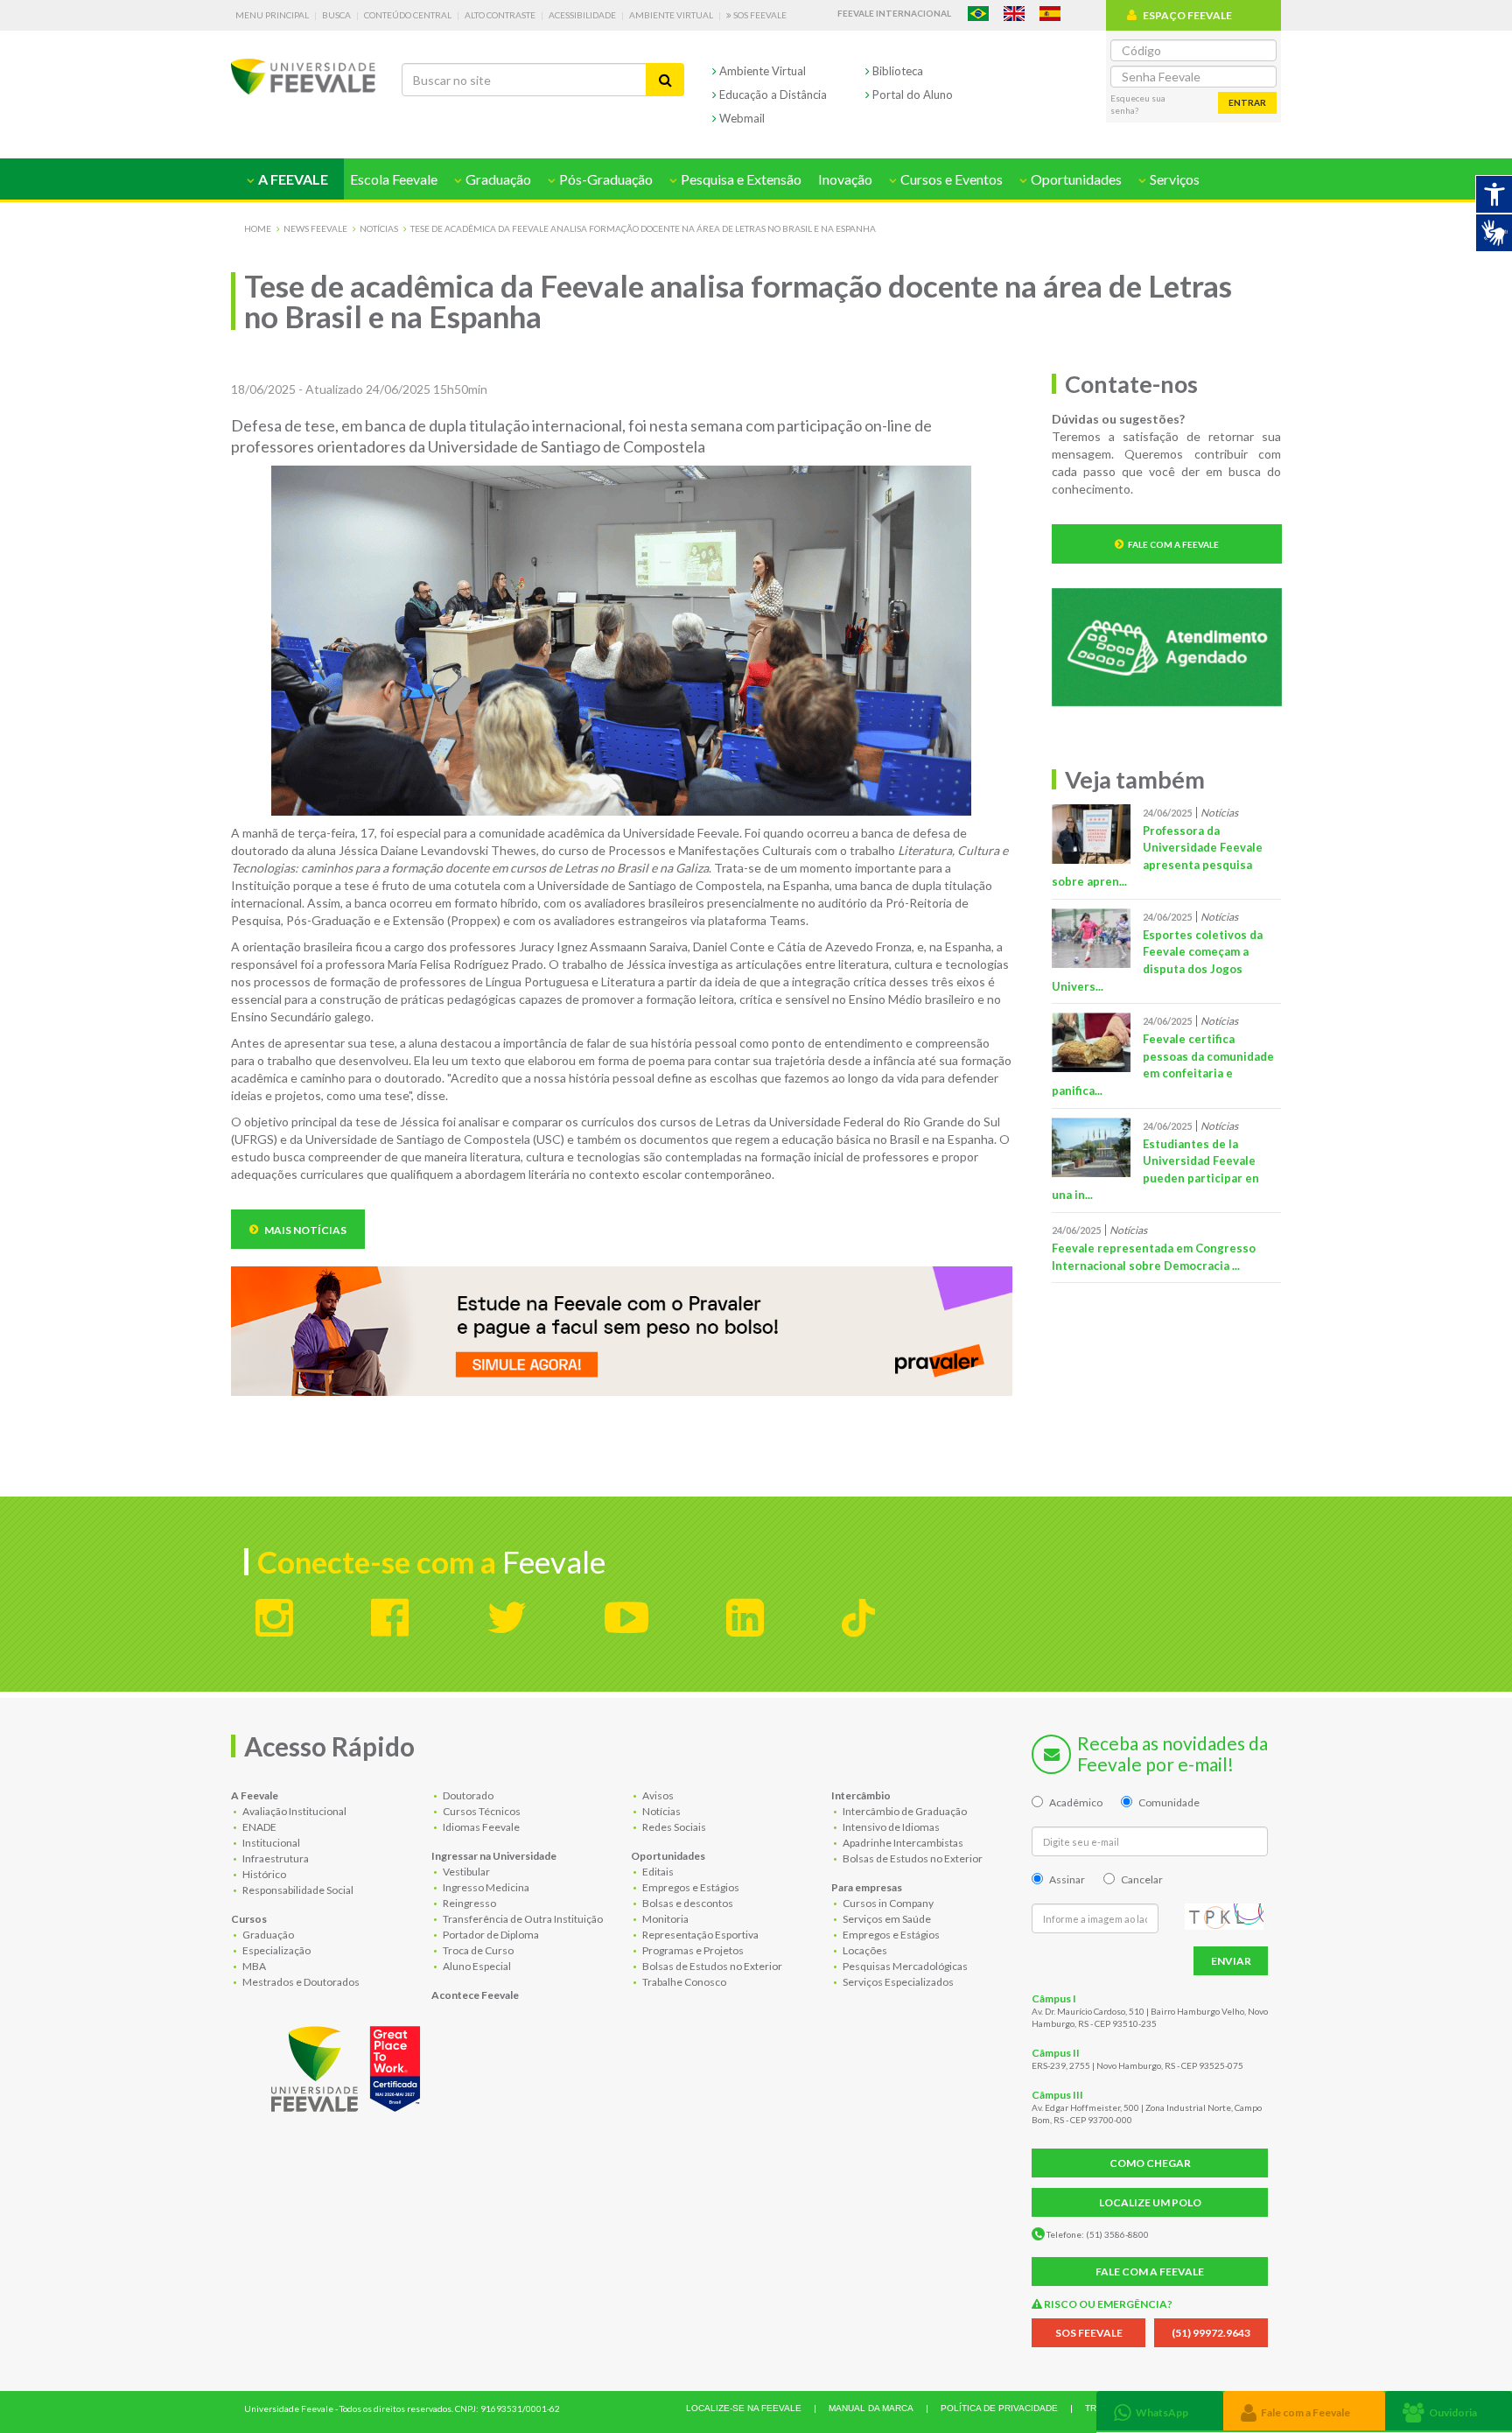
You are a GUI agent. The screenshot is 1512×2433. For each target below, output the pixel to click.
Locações (864, 1950)
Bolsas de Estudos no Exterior (711, 1966)
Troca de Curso (477, 1950)
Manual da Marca (871, 2408)
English (1014, 14)
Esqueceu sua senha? (1138, 104)
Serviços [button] (1173, 179)
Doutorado (467, 1795)
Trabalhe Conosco (683, 1982)
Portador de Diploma (490, 1935)
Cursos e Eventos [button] (950, 179)
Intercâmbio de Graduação (904, 1811)
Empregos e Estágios (690, 1887)
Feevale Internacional (894, 13)
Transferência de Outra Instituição (522, 1919)
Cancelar (1142, 1879)
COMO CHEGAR (1150, 2163)
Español (1050, 14)
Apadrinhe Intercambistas (902, 1843)
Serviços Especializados (897, 1982)
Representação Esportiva (700, 1935)
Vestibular (465, 1872)
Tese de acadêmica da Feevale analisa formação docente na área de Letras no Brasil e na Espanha (643, 228)
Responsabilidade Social (297, 1890)
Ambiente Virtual (671, 15)
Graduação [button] (497, 179)
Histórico (263, 1874)
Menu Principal (272, 15)
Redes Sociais (673, 1827)
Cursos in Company (887, 1903)
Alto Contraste (500, 15)
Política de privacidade (999, 2408)
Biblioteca (896, 71)
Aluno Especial (476, 1966)
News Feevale (315, 228)
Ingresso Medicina (485, 1887)
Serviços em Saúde (886, 1919)
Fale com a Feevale (1173, 544)
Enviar (1231, 1961)
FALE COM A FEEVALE (1150, 2272)
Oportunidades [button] (1075, 179)
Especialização (276, 1950)
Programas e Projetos (692, 1950)
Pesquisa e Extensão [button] (740, 179)
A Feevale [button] (292, 179)
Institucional (270, 1843)
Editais (657, 1872)
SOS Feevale (759, 15)
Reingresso (469, 1903)
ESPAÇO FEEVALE (1187, 15)
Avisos (657, 1795)
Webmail (741, 118)
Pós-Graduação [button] (605, 179)
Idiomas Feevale (480, 1827)
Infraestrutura (275, 1858)
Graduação (267, 1935)
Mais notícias (304, 1230)
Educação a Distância (772, 95)
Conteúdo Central (408, 15)
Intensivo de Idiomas (890, 1827)
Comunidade (1169, 1802)
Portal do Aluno (911, 95)
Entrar (1247, 102)
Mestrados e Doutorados (300, 1982)
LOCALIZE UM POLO (1150, 2202)
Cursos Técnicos (481, 1811)
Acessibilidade (582, 15)
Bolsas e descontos (687, 1903)
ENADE (259, 1827)
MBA (253, 1966)
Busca (336, 15)
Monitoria (665, 1919)
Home (258, 228)
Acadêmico (1076, 1802)
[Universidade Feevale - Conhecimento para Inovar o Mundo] (348, 2065)
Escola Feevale (394, 179)
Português (978, 14)
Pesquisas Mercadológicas (904, 1966)
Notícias (379, 228)
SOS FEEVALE (1089, 2333)
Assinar (1067, 1879)
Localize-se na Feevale (744, 2408)
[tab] (1160, 2411)
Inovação (845, 179)
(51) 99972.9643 (1211, 2333)
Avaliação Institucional (294, 1811)
